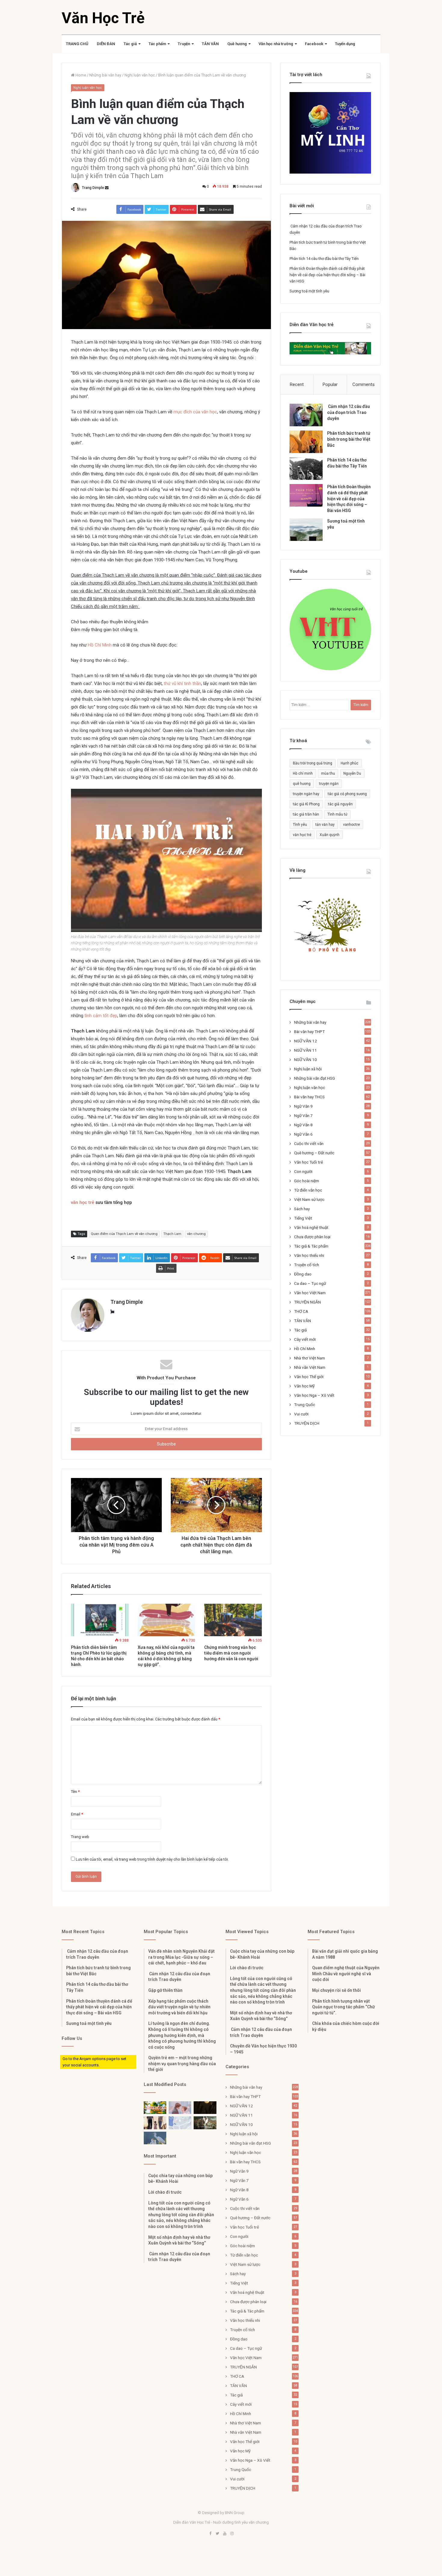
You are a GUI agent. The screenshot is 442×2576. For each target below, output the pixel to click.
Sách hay (302, 1209)
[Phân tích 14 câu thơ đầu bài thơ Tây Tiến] (306, 469)
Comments (364, 384)
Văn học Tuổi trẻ (308, 1162)
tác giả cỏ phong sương (347, 794)
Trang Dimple (93, 188)
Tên (75, 1792)
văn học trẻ (83, 1202)
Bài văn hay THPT (309, 1032)
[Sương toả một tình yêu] (306, 530)
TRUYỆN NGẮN (307, 1302)
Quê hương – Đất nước (314, 1153)
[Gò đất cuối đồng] (205, 2123)
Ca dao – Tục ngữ (310, 1283)
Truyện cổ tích (307, 1265)
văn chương (196, 1234)
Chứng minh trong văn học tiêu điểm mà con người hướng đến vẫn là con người (231, 1653)
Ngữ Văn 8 (303, 1125)
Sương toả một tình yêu (309, 291)
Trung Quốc (305, 1405)
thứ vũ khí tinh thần (183, 683)
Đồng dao (303, 1274)
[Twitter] (217, 2534)
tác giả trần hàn (306, 814)
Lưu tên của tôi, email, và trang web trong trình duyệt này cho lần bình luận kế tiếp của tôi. (152, 1859)
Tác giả (130, 44)
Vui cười (301, 1414)
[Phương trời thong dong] (205, 2108)
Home (80, 75)
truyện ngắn (329, 784)
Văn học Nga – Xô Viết (314, 1395)
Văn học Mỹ (304, 1386)
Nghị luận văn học (140, 75)
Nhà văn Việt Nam (310, 1367)
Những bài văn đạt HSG (315, 1078)
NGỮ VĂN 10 (305, 1060)
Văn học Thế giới (309, 1377)
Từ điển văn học (308, 1190)
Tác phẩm (157, 44)
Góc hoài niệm (307, 1181)
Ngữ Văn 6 (303, 1134)
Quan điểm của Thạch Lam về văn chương (124, 1234)
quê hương (302, 784)
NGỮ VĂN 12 (305, 1041)
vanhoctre (351, 825)
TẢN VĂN (210, 44)
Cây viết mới (305, 1339)
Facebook (314, 44)
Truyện (184, 44)
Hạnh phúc (350, 763)
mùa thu (328, 773)
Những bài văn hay (105, 75)
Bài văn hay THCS (309, 1097)
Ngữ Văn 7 (303, 1115)
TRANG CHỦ (77, 44)
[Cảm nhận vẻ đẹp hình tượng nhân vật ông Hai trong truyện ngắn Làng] (155, 2108)
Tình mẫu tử (337, 814)
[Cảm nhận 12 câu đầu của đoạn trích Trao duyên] (306, 415)
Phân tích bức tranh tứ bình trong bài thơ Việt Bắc (349, 439)
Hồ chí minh (303, 773)
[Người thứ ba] (180, 2108)
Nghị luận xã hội (308, 1069)
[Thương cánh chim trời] (155, 2138)
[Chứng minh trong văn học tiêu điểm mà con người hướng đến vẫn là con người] (233, 1620)
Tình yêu (300, 825)
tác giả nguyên (340, 804)
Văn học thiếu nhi (309, 1255)
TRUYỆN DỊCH (307, 1423)
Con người (303, 1171)
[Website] (112, 1312)
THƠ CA (301, 1311)
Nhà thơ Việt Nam (310, 1358)
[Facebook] (210, 2534)
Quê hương (237, 44)
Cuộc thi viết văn (309, 1143)
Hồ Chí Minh (100, 645)
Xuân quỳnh (330, 835)
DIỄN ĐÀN (106, 44)
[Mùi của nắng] (180, 2123)
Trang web (80, 1837)
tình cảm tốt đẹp (101, 1016)
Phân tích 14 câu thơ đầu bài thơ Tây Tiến (324, 259)
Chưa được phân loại (312, 1237)
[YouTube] (225, 2534)
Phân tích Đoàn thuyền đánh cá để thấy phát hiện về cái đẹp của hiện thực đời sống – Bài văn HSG (327, 275)
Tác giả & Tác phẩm (311, 1246)
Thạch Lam (172, 1234)
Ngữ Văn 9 (303, 1106)
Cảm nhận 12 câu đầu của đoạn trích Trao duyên (348, 412)
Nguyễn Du (352, 773)
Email (77, 1814)
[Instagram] (232, 2534)
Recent (297, 384)
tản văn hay (325, 825)
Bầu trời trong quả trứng (313, 763)
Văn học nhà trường (276, 44)
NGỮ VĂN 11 (305, 1050)
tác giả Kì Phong (306, 804)
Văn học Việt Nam (310, 1293)
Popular (330, 384)
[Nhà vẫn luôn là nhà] (155, 2123)
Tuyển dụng (345, 44)
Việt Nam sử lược (309, 1199)
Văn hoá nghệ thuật (311, 1227)
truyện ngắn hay (306, 794)
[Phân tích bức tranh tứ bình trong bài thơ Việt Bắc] (306, 442)
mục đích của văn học (195, 412)
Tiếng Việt (303, 1218)
